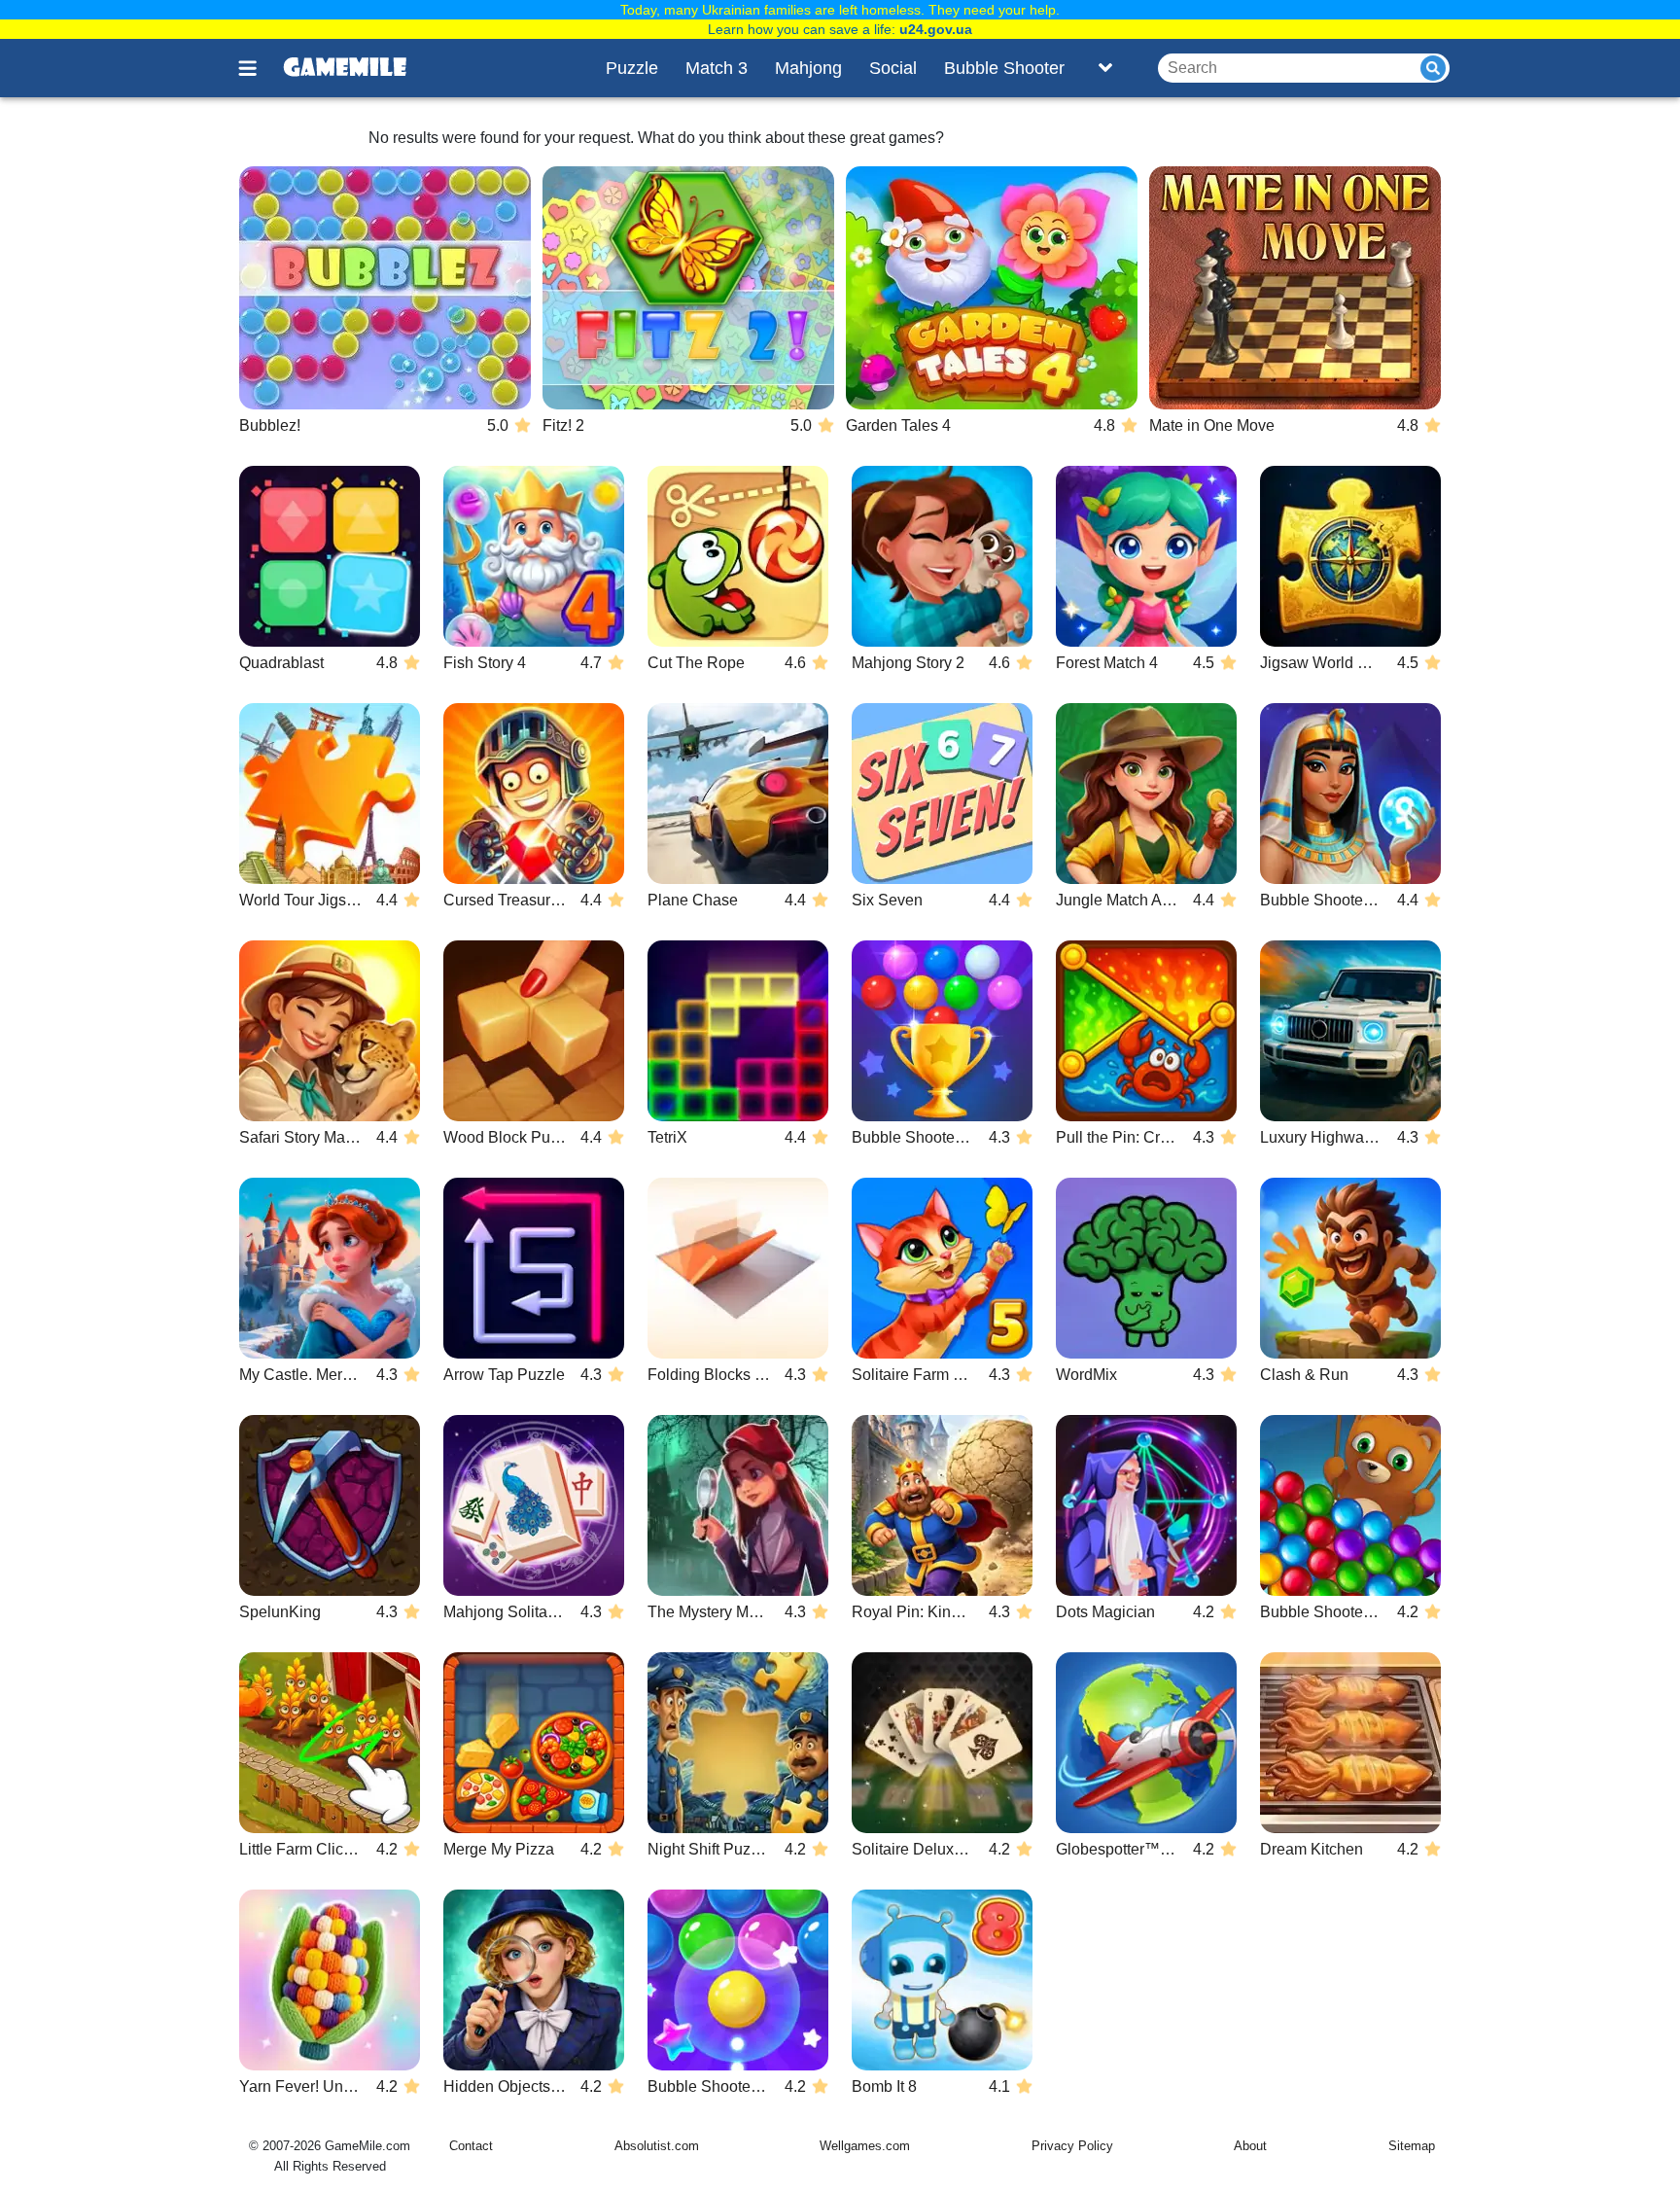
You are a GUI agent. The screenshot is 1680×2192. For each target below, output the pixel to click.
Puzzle (632, 68)
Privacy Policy (1072, 2146)
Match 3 (717, 68)
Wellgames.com (865, 2146)
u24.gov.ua (936, 29)
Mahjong (808, 68)
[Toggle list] (1105, 68)
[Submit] (1433, 68)
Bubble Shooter (1004, 68)
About (1250, 2146)
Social (893, 68)
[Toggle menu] (259, 68)
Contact (471, 2146)
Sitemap (1412, 2146)
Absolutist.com (657, 2146)
